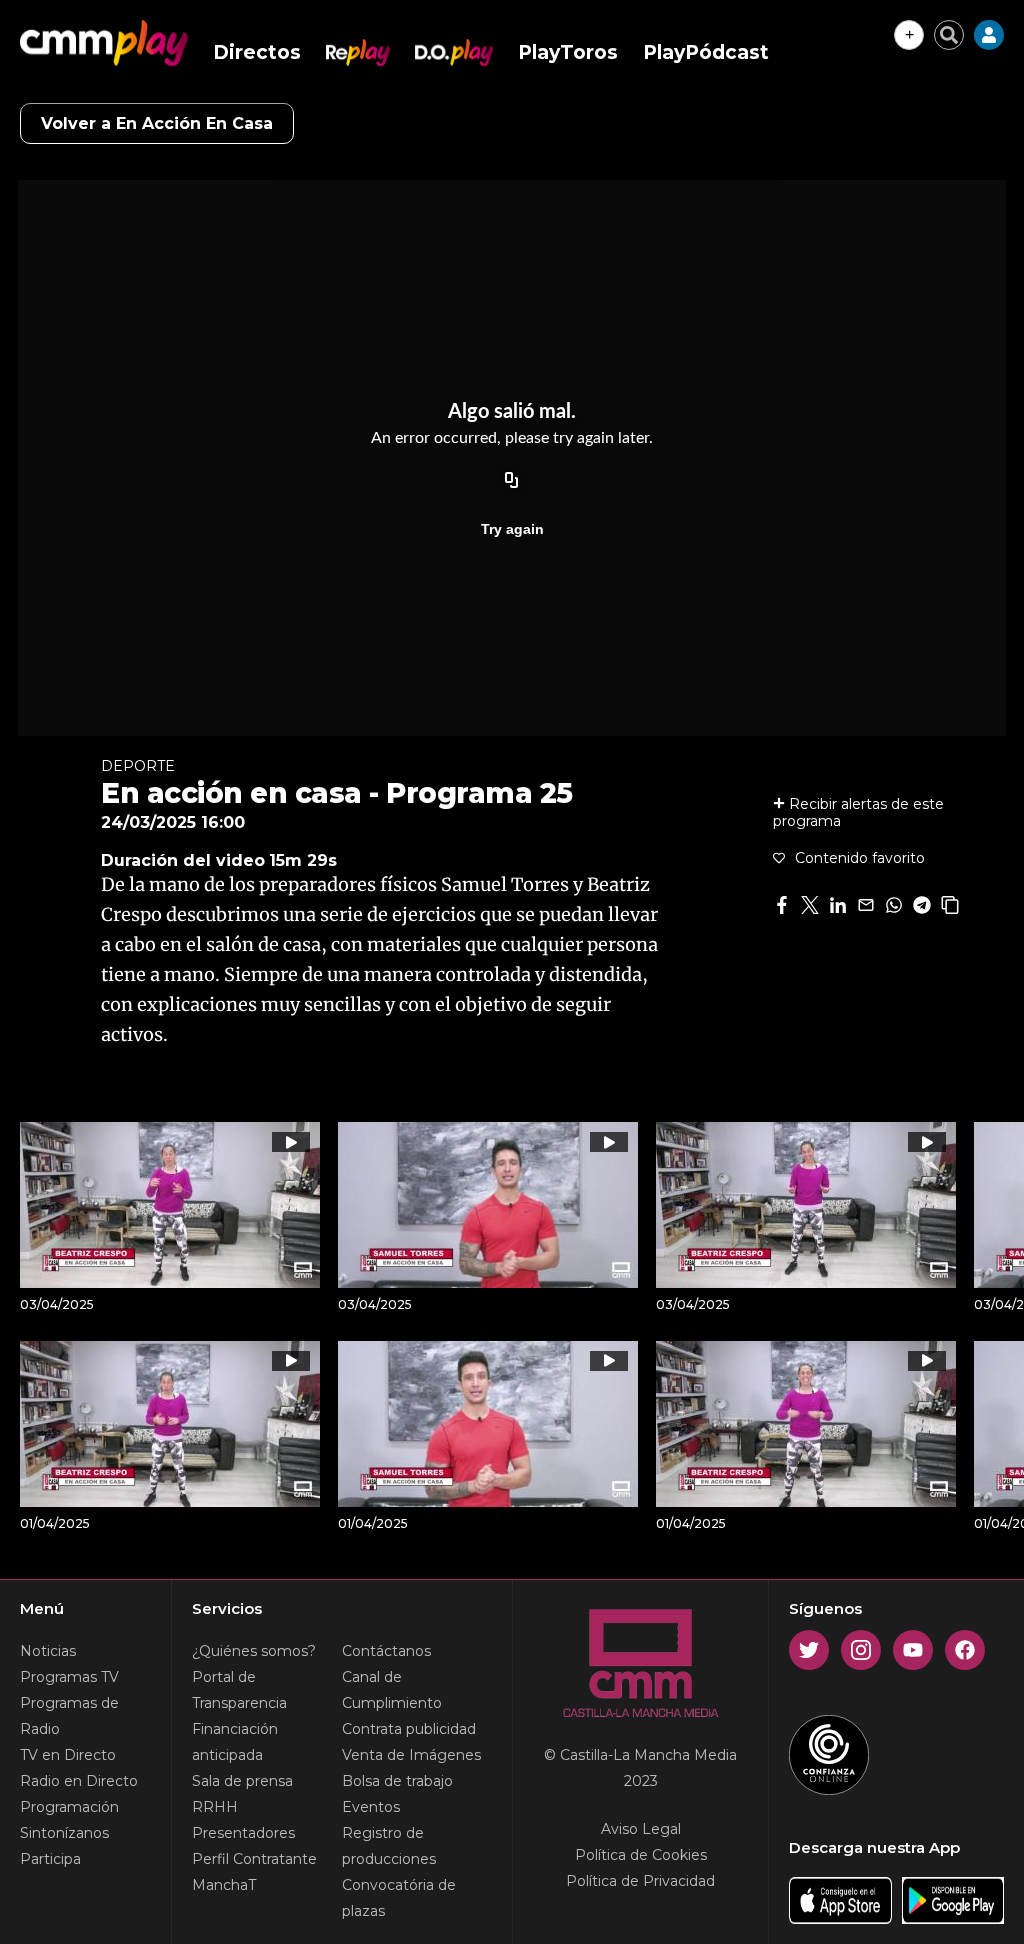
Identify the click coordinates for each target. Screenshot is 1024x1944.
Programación (69, 1807)
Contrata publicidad (409, 1729)
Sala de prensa (242, 1781)
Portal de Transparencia (239, 1690)
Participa (50, 1859)
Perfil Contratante (254, 1859)
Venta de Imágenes (411, 1755)
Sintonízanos (64, 1833)
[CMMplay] (104, 43)
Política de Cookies (641, 1855)
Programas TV (69, 1677)
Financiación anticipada (235, 1742)
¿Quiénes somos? (254, 1651)
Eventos (371, 1807)
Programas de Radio (69, 1716)
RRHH (215, 1807)
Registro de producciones (389, 1846)
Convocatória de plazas (399, 1898)
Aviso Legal (641, 1829)
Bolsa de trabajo (397, 1781)
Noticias (48, 1651)
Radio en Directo (79, 1781)
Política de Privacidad (640, 1881)
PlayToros (568, 52)
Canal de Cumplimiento (392, 1690)
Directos (257, 52)
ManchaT (224, 1885)
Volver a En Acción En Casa (157, 123)
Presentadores (243, 1833)
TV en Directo (68, 1755)
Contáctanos (386, 1651)
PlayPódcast (706, 52)
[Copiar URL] (512, 481)
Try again (512, 529)
